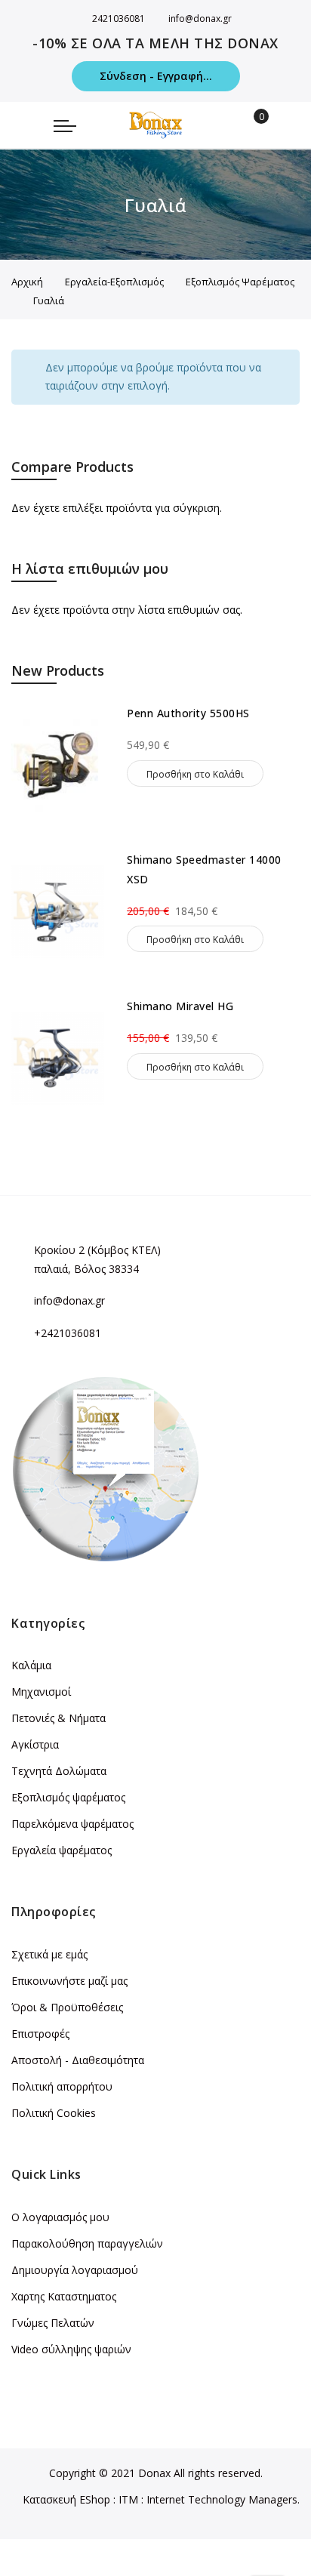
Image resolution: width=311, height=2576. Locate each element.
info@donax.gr (200, 18)
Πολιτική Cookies (54, 2113)
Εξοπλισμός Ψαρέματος (240, 282)
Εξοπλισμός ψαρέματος (68, 1797)
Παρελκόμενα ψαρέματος (72, 1824)
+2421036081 (68, 1333)
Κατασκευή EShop (66, 2499)
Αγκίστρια (35, 1744)
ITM (128, 2499)
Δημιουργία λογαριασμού (75, 2270)
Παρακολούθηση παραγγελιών (87, 2243)
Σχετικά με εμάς (49, 1954)
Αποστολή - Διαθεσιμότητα (78, 2060)
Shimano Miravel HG (180, 1006)
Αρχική (27, 282)
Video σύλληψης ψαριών (71, 2349)
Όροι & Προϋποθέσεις (67, 2007)
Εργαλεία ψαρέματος (62, 1850)
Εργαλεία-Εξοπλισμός (114, 282)
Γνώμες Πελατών (53, 2323)
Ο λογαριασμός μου (60, 2217)
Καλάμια (31, 1665)
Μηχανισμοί (41, 1692)
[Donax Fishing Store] (155, 125)
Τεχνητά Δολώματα (59, 1771)
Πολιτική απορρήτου (62, 2086)
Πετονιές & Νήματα (59, 1718)
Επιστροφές (40, 2034)
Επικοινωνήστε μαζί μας (69, 1981)
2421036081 (119, 18)
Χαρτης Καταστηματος (64, 2296)
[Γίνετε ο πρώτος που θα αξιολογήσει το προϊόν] (213, 732)
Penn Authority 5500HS (188, 713)
